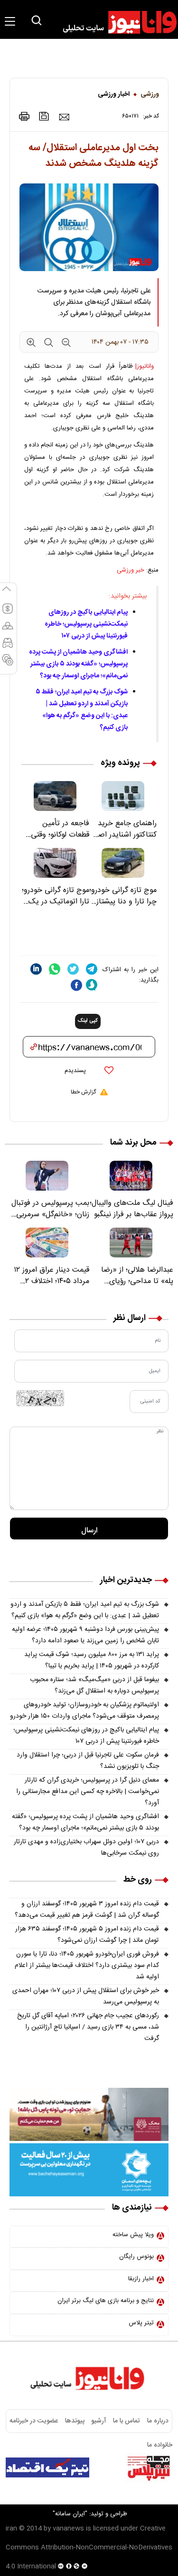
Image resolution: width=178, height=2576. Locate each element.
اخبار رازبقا (141, 2279)
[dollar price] (8, 613)
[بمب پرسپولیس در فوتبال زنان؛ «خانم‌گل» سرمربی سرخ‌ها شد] (47, 1176)
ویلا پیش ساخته (133, 2235)
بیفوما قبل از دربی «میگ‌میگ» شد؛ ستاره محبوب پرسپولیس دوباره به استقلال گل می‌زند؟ (94, 1685)
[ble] (92, 985)
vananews (68, 2529)
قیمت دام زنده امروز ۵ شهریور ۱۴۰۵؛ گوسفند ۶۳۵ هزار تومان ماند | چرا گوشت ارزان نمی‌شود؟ (87, 1935)
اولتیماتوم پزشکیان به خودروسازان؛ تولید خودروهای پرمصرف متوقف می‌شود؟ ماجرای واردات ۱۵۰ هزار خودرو (84, 1711)
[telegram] (92, 969)
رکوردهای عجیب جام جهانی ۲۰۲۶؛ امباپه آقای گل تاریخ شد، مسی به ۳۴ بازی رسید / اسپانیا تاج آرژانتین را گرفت (88, 2027)
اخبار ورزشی (114, 94)
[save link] (44, 116)
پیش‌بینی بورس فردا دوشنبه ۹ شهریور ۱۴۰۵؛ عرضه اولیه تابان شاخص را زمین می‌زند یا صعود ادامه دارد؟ (85, 1635)
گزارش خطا (83, 1092)
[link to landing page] (115, 22)
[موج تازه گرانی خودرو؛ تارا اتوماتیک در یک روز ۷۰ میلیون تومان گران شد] (55, 863)
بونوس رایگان (136, 2257)
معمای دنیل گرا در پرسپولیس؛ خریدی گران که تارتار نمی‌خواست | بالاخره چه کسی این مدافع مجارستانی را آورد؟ (88, 1792)
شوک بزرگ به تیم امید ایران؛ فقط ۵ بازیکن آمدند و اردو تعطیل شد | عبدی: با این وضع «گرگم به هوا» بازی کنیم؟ (82, 710)
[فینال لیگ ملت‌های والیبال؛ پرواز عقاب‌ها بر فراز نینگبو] (131, 1176)
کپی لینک (88, 1021)
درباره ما (158, 2421)
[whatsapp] (55, 969)
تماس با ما (126, 2421)
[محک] (89, 2114)
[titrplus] (149, 2467)
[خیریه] (89, 2170)
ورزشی (150, 94)
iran (11, 2529)
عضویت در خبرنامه (34, 2421)
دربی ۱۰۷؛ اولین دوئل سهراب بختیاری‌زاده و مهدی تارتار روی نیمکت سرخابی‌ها (86, 1848)
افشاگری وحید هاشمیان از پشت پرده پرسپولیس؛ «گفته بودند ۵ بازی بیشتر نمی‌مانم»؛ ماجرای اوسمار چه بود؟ (78, 664)
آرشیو (99, 2421)
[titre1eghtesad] (47, 2467)
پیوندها (75, 2421)
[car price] (8, 647)
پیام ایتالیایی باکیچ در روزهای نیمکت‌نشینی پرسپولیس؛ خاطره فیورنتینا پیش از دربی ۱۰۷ (86, 624)
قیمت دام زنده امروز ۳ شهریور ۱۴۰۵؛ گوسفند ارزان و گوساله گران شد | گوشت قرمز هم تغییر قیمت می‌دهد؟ (87, 1910)
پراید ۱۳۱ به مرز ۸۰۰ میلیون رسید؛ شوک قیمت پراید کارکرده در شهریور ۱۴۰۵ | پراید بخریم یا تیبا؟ (92, 1660)
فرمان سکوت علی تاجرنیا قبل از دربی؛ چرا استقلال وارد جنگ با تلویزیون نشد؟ (88, 1761)
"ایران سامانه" (70, 2514)
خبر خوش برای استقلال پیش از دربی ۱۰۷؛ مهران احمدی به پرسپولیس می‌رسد (86, 1996)
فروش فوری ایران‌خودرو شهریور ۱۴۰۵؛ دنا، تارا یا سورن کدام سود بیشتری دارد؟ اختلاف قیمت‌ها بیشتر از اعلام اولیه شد (87, 1966)
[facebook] (76, 985)
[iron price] (8, 664)
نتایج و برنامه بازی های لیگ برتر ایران (106, 2301)
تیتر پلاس (141, 2323)
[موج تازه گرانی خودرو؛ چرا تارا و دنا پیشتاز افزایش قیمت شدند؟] (123, 863)
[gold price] (8, 630)
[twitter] (73, 969)
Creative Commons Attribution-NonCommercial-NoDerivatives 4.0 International (89, 2548)
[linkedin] (36, 969)
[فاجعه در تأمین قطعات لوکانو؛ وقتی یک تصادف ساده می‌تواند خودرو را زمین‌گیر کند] (55, 796)
